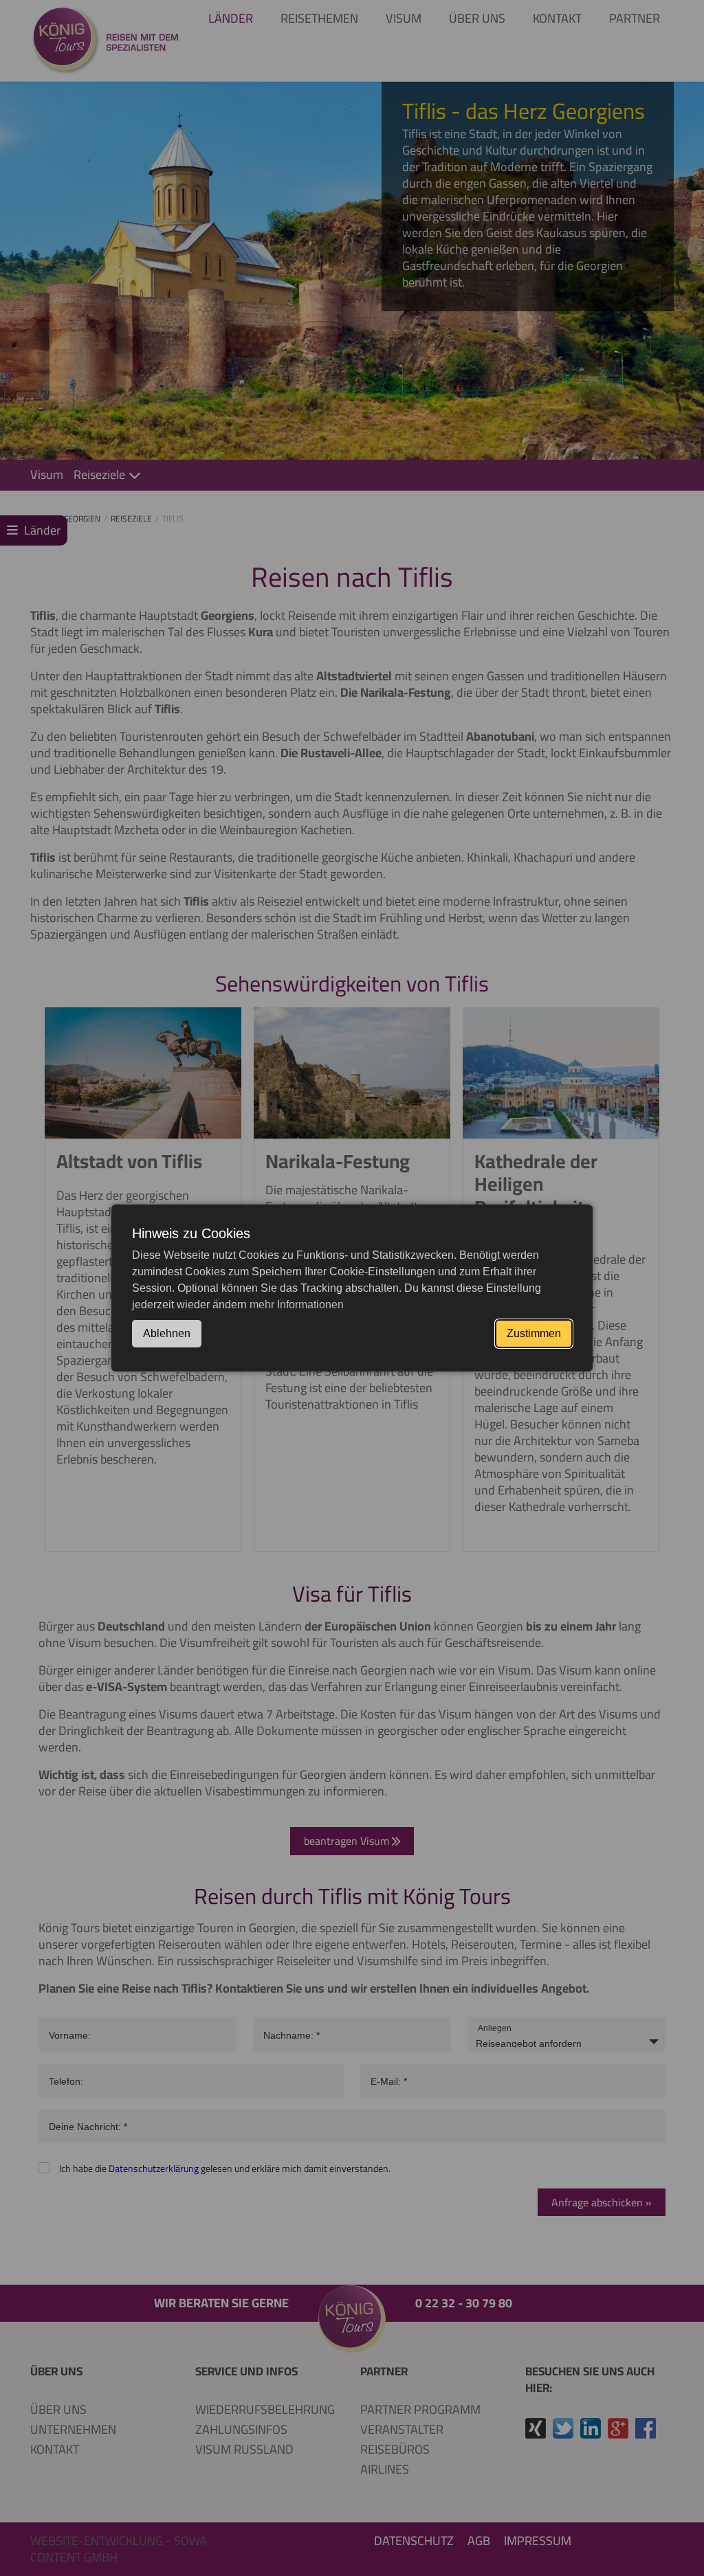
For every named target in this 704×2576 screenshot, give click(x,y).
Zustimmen (534, 1333)
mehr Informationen (297, 1304)
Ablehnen (167, 1333)
